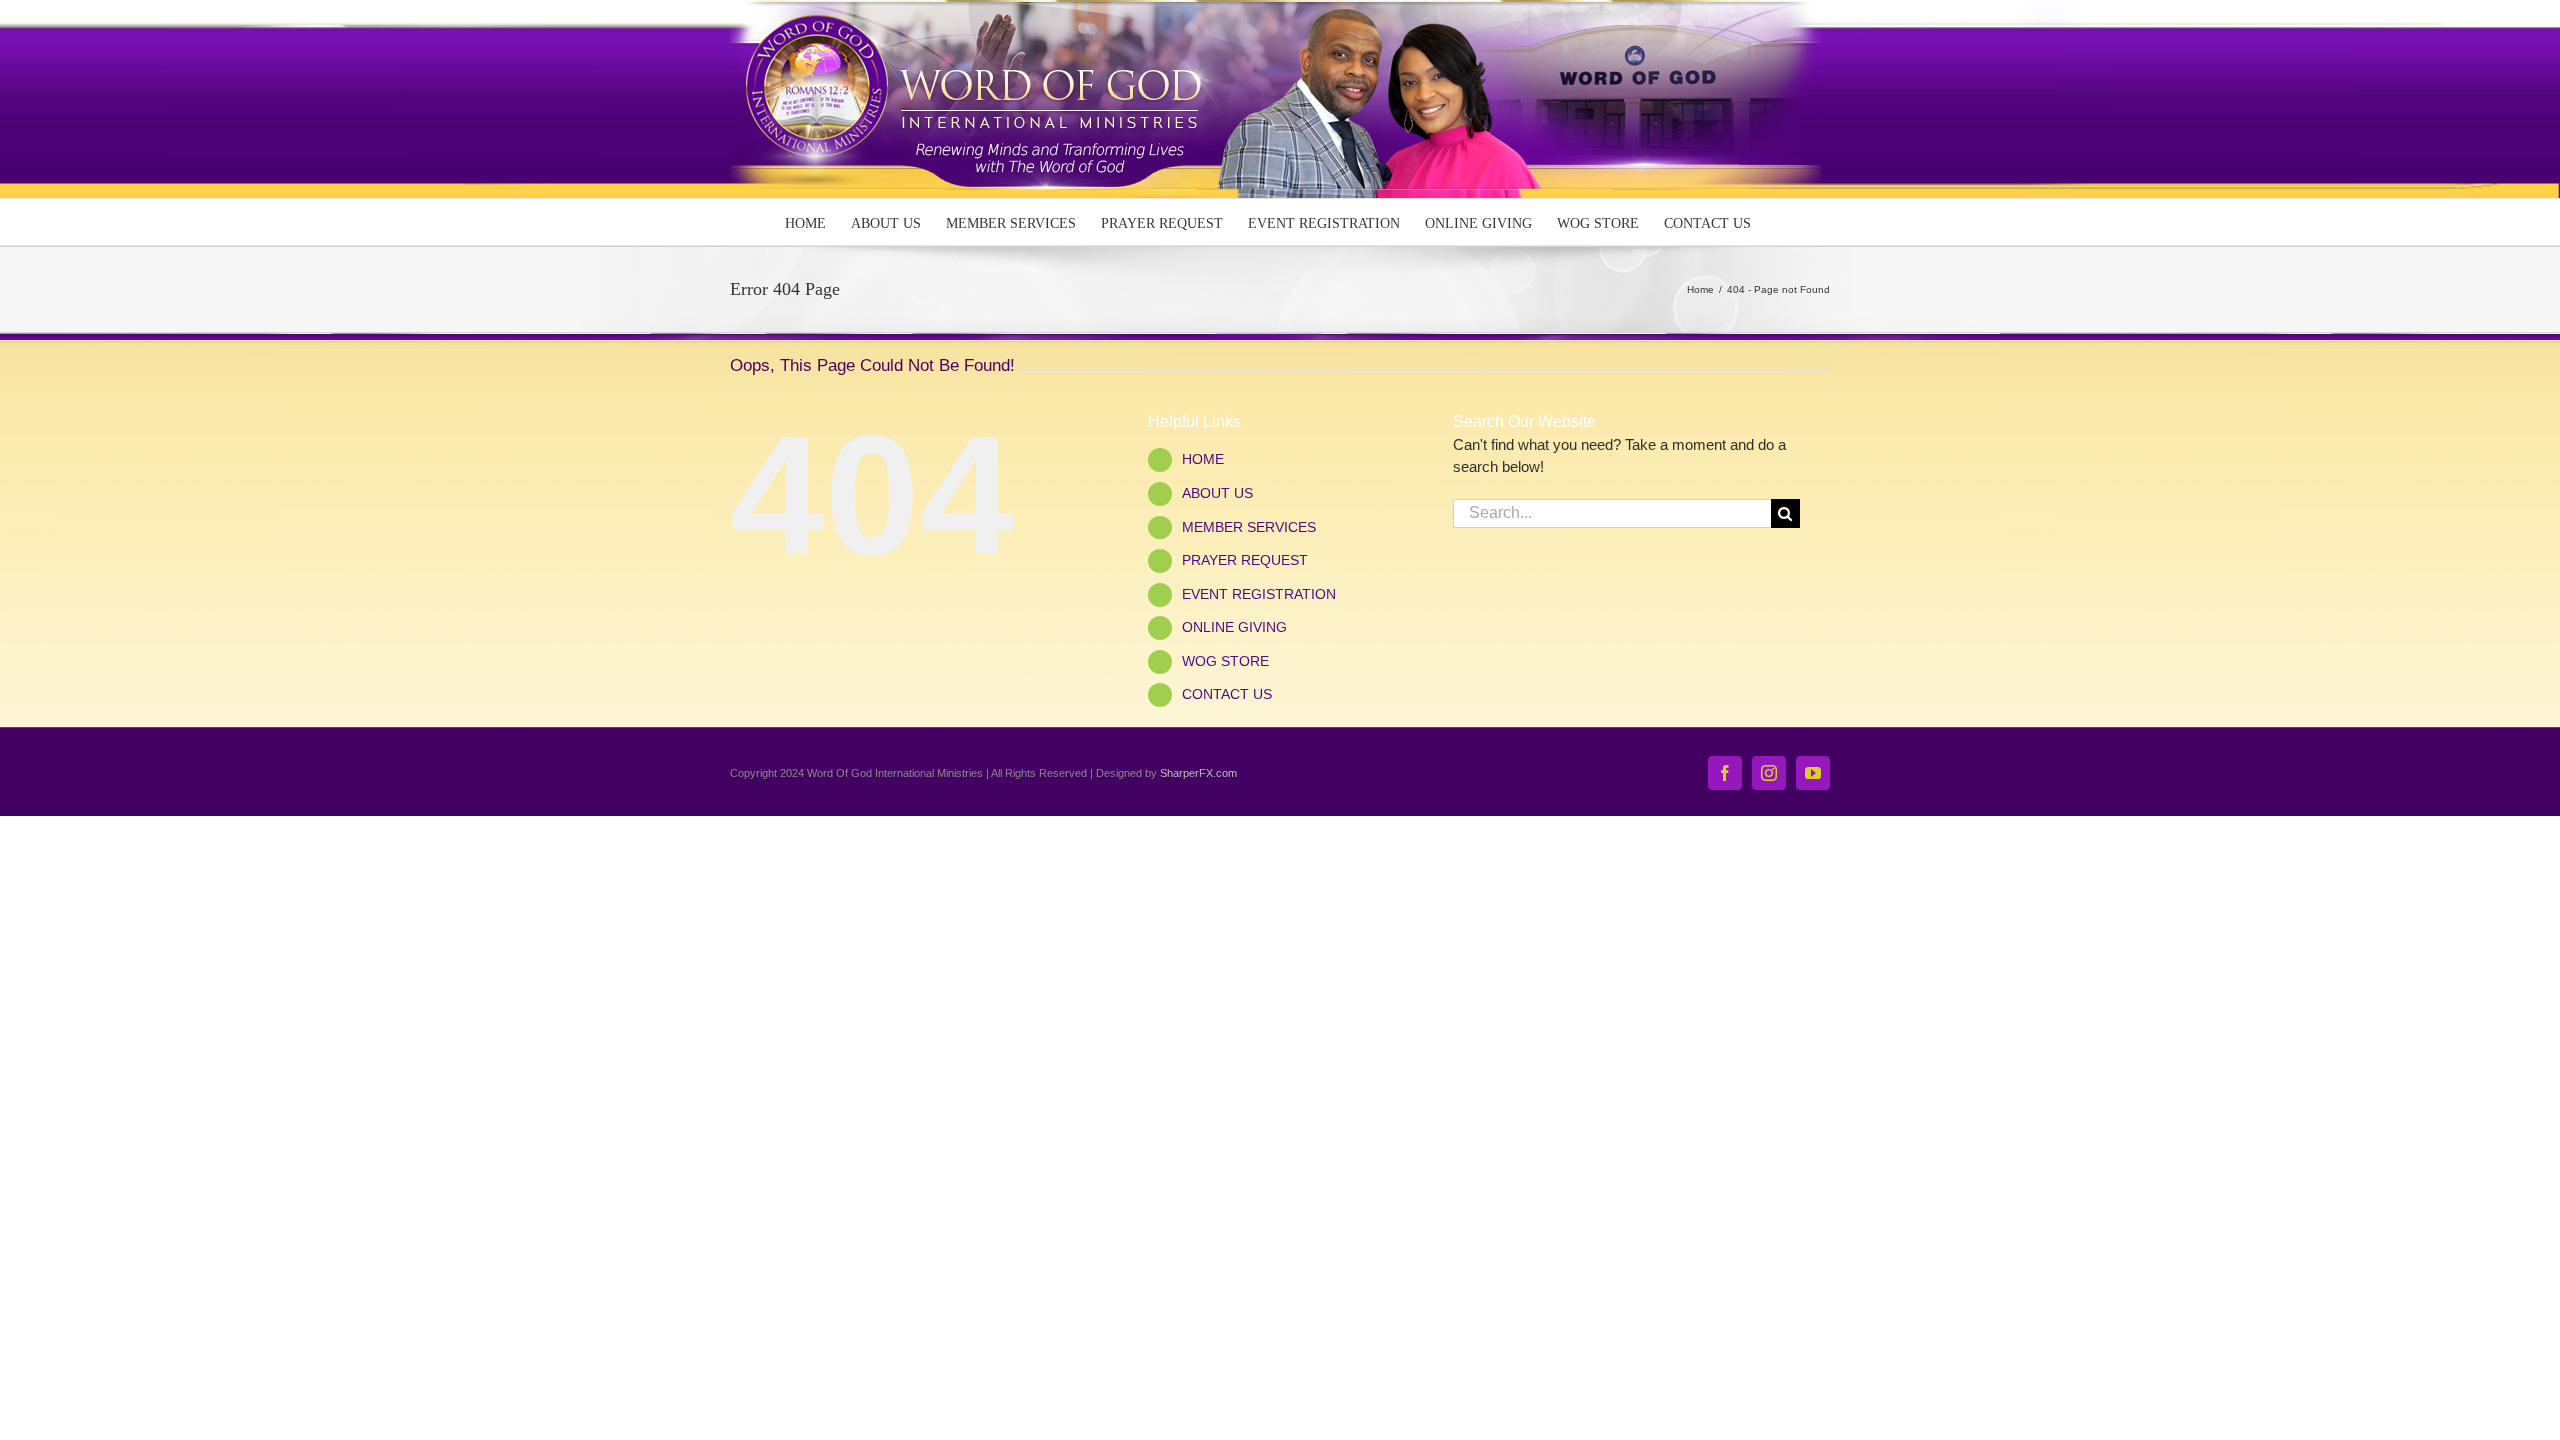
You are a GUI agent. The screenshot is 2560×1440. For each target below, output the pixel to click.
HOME (1203, 459)
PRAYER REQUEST (1245, 560)
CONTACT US (1227, 694)
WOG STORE (1225, 661)
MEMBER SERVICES (1249, 527)
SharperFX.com (1198, 773)
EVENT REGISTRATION (1259, 594)
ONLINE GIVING (1234, 627)
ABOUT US (1217, 493)
